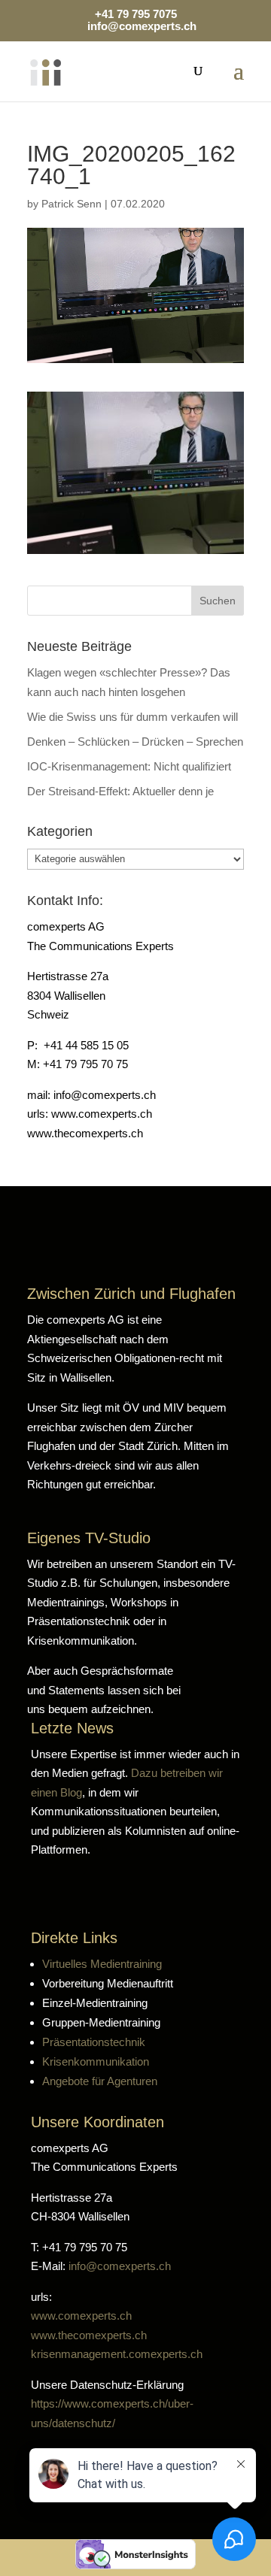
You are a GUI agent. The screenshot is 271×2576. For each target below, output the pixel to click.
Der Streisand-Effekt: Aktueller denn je (120, 791)
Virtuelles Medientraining (102, 1964)
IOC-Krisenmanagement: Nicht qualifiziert (129, 766)
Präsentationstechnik (94, 2042)
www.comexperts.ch (81, 2316)
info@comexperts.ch (120, 2266)
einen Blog (56, 1792)
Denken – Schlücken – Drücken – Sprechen (135, 742)
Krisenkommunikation (96, 2061)
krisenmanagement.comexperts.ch (117, 2354)
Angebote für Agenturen (100, 2081)
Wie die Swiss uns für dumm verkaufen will (132, 717)
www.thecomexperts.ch (89, 2335)
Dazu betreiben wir (177, 1773)
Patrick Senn (72, 204)
